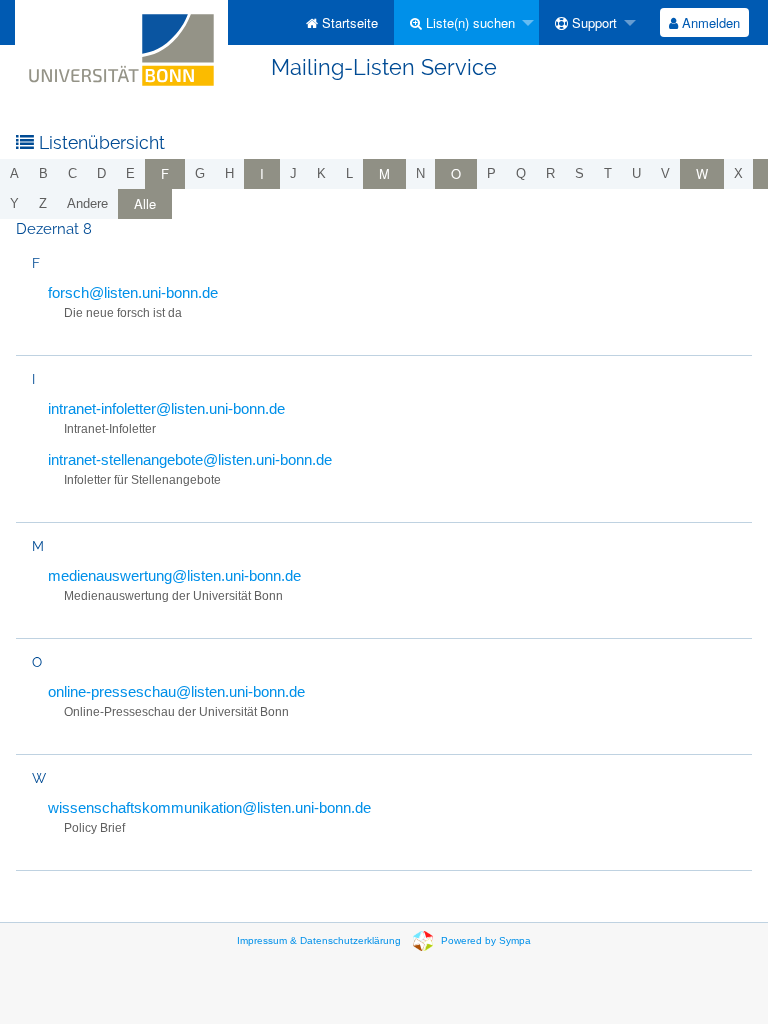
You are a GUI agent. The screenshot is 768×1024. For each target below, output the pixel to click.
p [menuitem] (491, 173)
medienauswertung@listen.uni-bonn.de (174, 575)
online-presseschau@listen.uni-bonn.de (176, 691)
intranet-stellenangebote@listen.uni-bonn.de (190, 459)
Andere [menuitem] (87, 203)
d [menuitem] (101, 173)
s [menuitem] (579, 173)
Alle (145, 203)
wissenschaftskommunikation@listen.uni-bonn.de (209, 807)
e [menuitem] (130, 173)
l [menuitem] (349, 173)
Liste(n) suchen (468, 22)
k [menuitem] (321, 173)
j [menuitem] (293, 173)
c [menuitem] (72, 173)
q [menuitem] (521, 173)
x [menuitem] (738, 173)
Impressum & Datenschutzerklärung (319, 940)
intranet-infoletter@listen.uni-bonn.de (166, 408)
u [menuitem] (636, 173)
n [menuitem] (420, 173)
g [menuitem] (200, 173)
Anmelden (709, 22)
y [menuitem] (14, 203)
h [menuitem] (229, 173)
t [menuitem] (608, 173)
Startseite (348, 22)
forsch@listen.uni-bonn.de (133, 292)
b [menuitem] (43, 173)
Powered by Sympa (486, 940)
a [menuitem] (14, 173)
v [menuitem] (665, 173)
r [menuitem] (550, 173)
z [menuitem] (43, 203)
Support (592, 22)
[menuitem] (342, 22)
